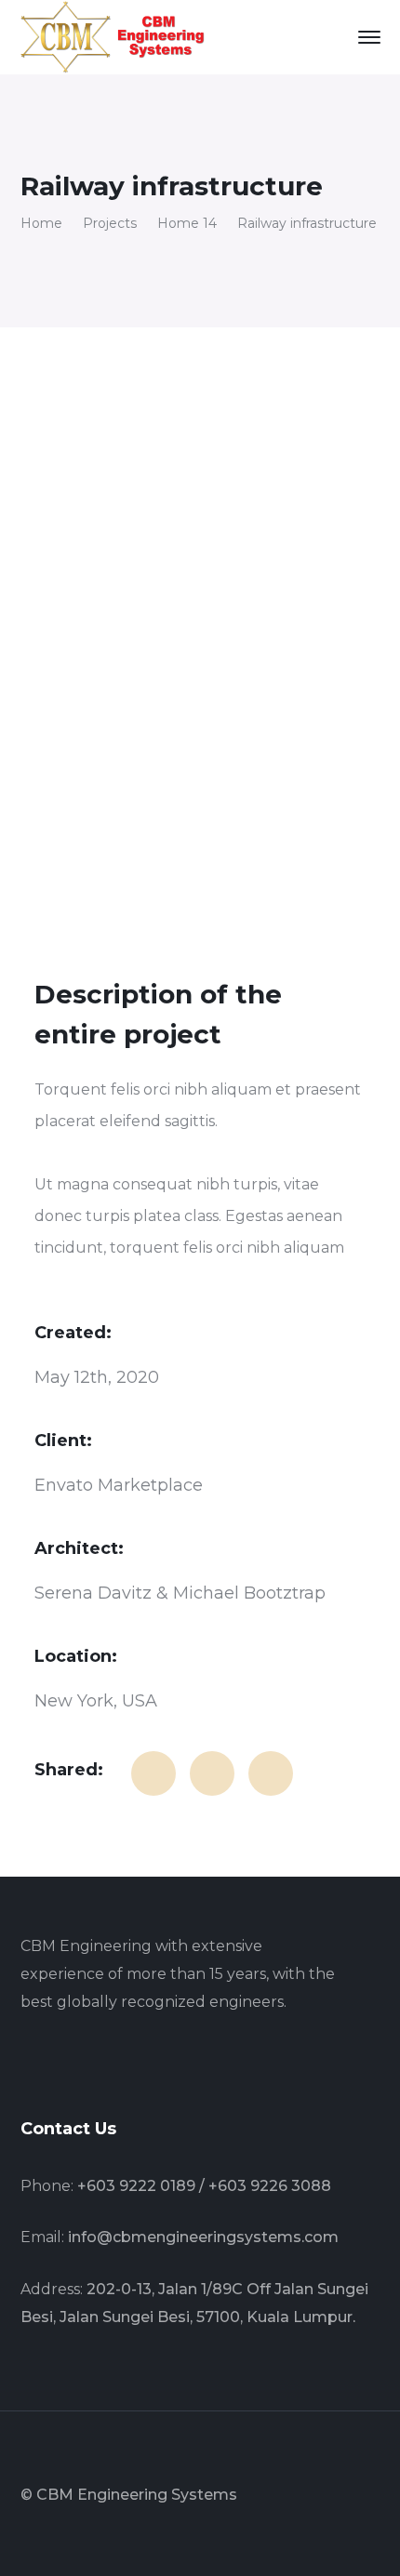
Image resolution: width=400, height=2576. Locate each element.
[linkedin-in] (70, 2063)
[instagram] (113, 2063)
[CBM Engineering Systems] (113, 36)
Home (41, 223)
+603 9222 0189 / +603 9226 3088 (204, 2186)
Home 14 (187, 223)
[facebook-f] (26, 2063)
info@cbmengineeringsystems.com (203, 2237)
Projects (110, 223)
